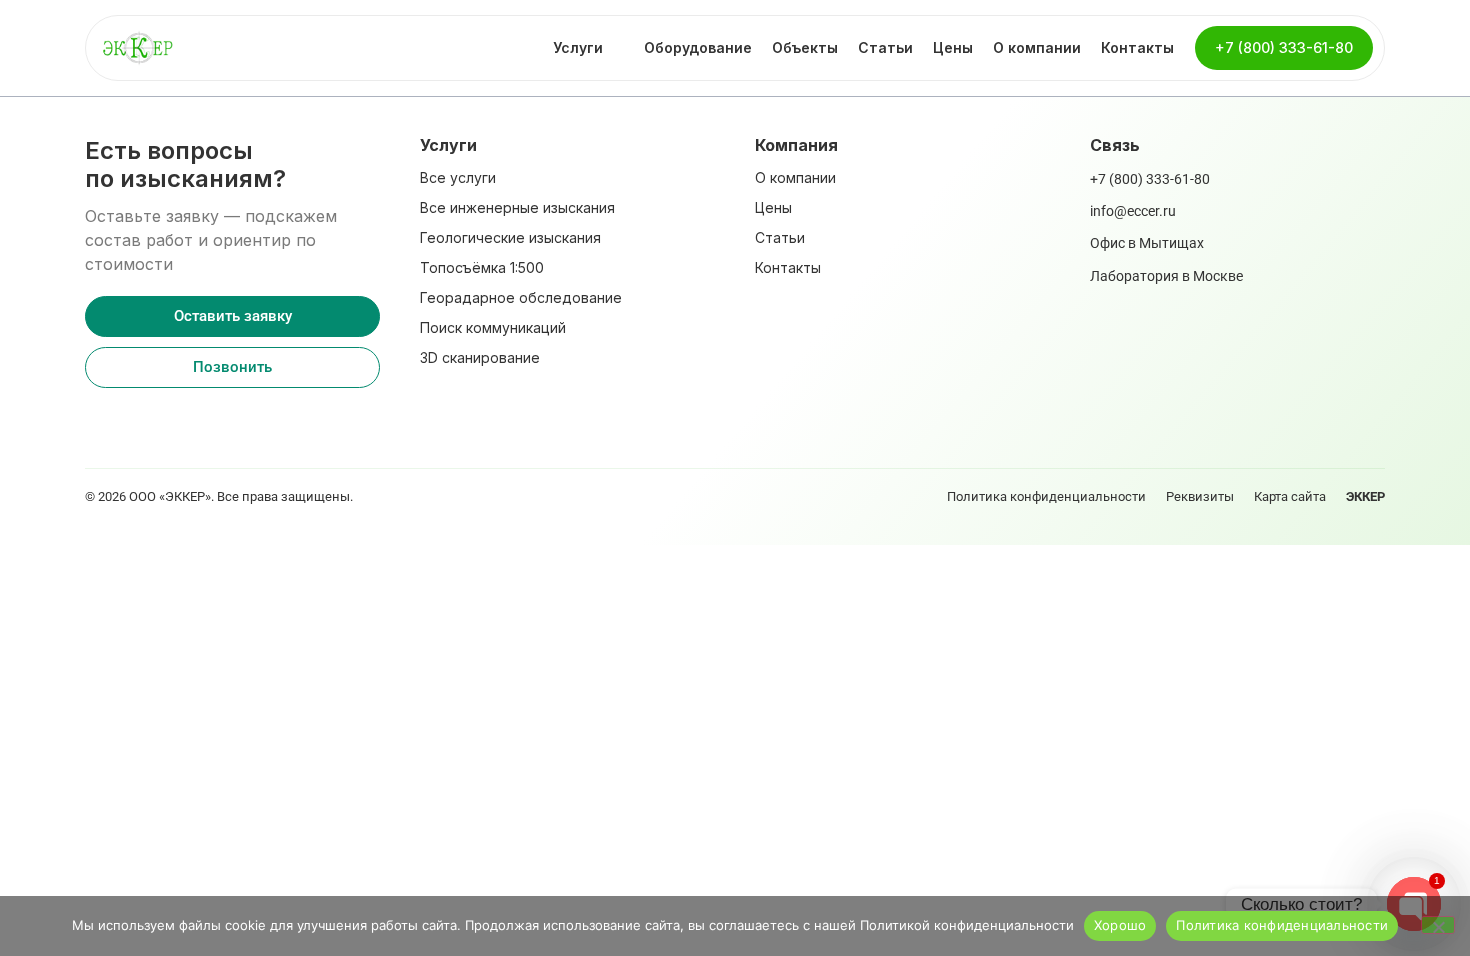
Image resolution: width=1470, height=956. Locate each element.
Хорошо (1120, 925)
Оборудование (698, 47)
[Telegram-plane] (130, 418)
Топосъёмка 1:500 (482, 267)
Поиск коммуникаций (493, 327)
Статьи (885, 47)
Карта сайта (1290, 496)
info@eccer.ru (1133, 211)
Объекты (805, 47)
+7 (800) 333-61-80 (1150, 179)
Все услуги (458, 177)
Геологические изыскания (510, 237)
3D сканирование (480, 357)
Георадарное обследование (521, 297)
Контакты (1137, 47)
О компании (1037, 47)
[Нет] (1438, 925)
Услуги (578, 47)
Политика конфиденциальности (1046, 496)
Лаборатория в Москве (1166, 276)
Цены (953, 47)
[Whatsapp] (95, 418)
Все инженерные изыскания (517, 207)
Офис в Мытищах (1147, 243)
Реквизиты (1200, 496)
